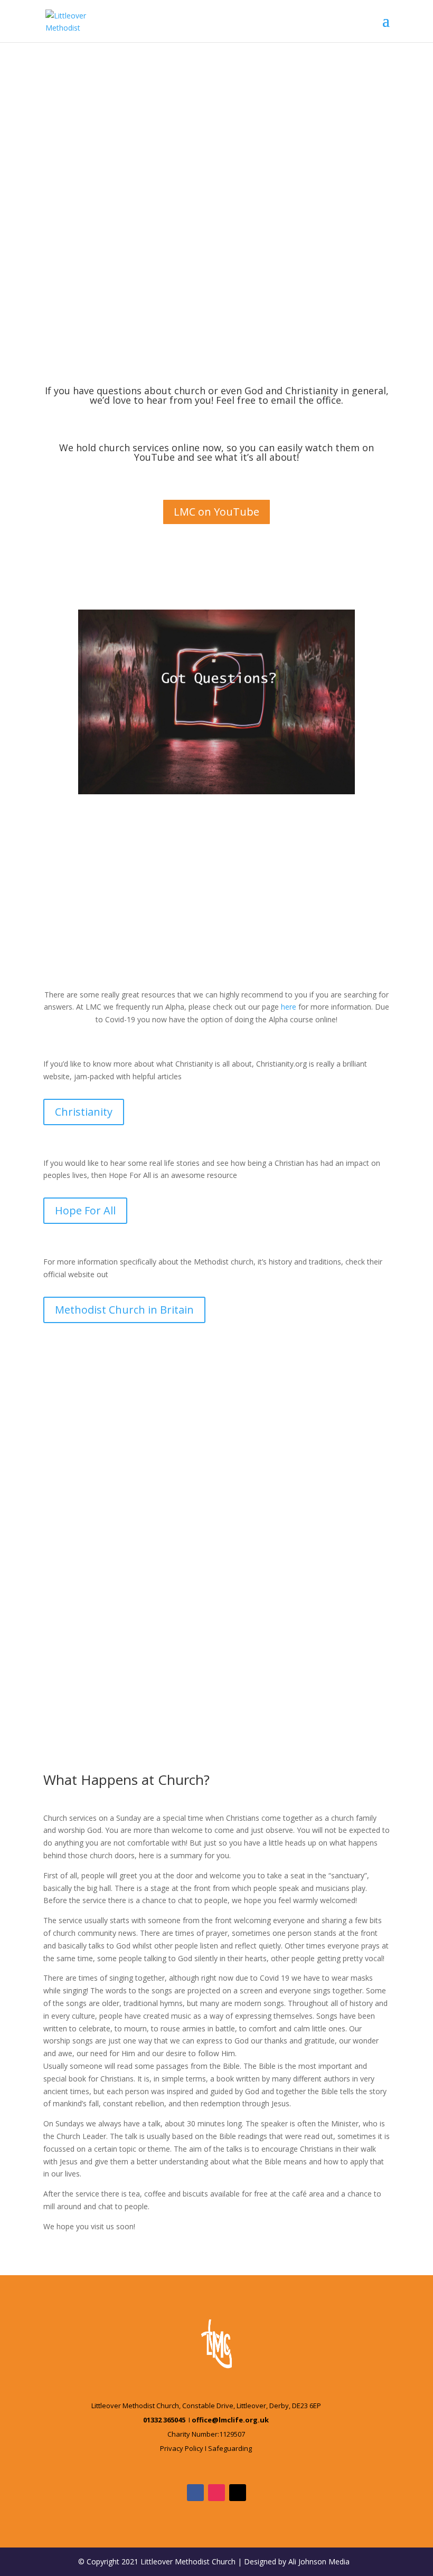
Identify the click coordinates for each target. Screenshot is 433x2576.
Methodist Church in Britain (124, 1310)
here (289, 1007)
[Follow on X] (238, 2493)
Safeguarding (230, 2448)
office (329, 400)
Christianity (84, 1112)
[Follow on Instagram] (216, 2493)
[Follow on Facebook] (195, 2493)
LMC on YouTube (216, 512)
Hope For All (85, 1210)
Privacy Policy (182, 2448)
